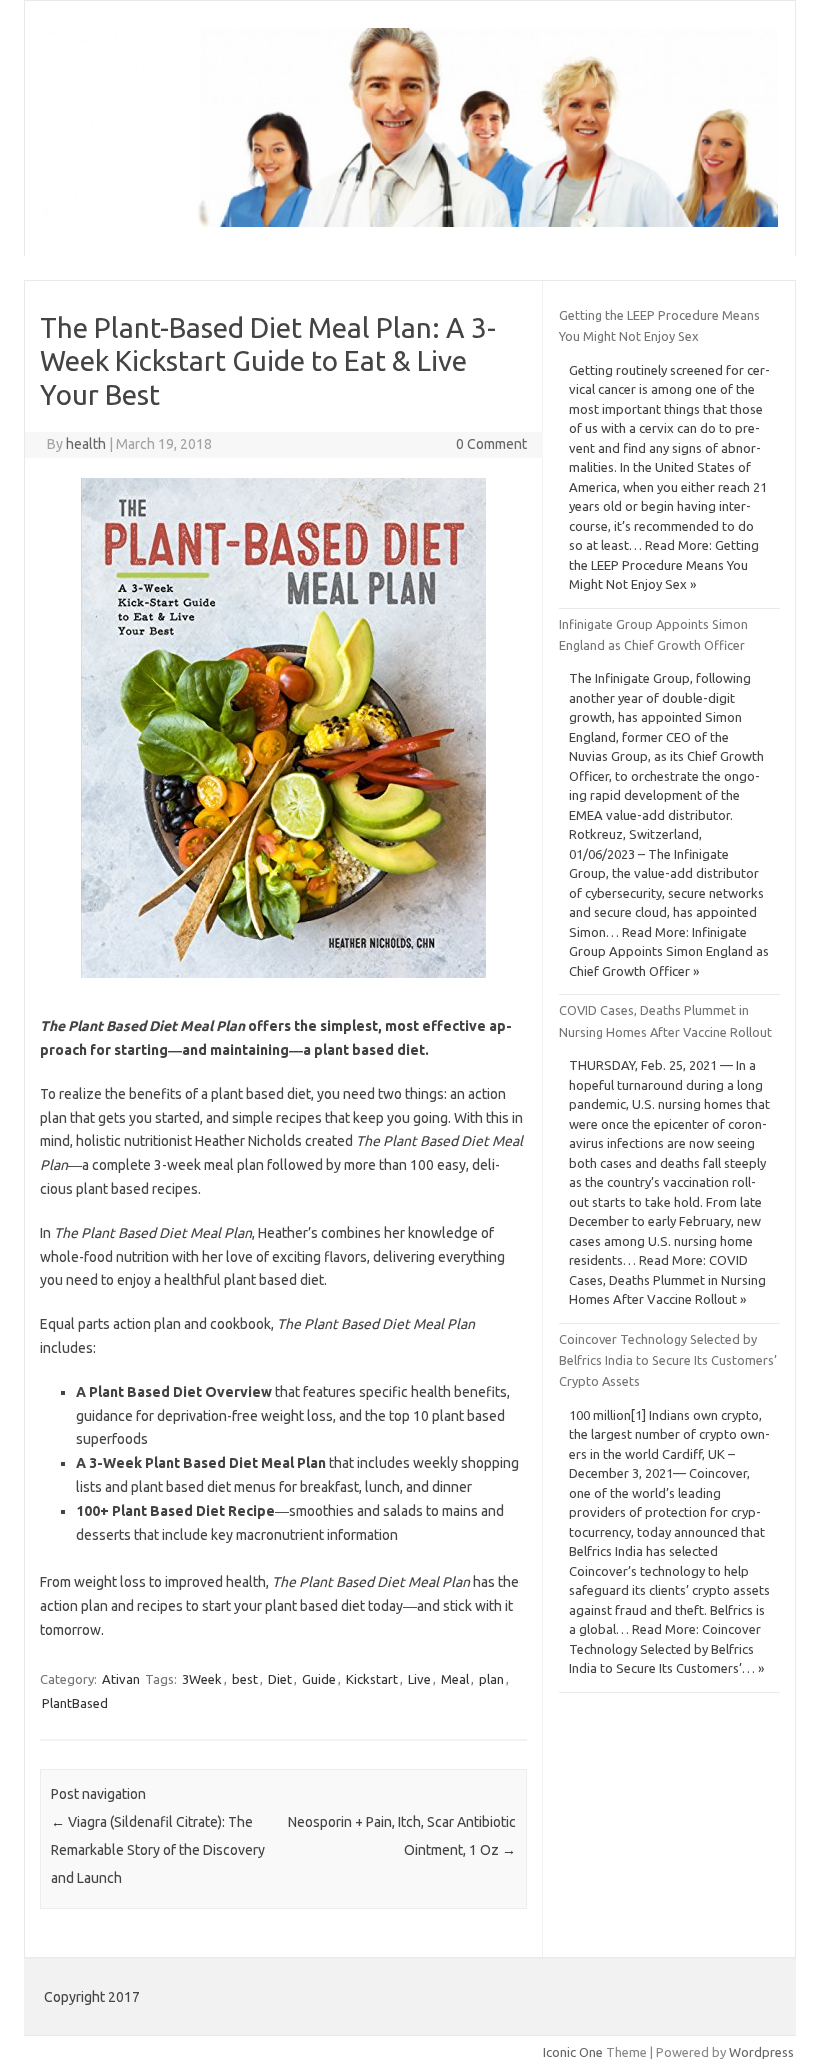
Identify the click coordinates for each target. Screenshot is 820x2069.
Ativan (121, 1679)
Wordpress (761, 2052)
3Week (202, 1679)
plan (491, 1679)
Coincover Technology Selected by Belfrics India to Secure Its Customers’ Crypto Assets (668, 1360)
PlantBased (75, 1703)
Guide (319, 1679)
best (245, 1679)
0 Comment (491, 444)
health (86, 444)
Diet (280, 1679)
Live (419, 1679)
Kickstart (372, 1679)
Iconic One (573, 2052)
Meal (455, 1679)
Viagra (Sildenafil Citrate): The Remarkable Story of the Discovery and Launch (158, 1850)
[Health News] (410, 222)
